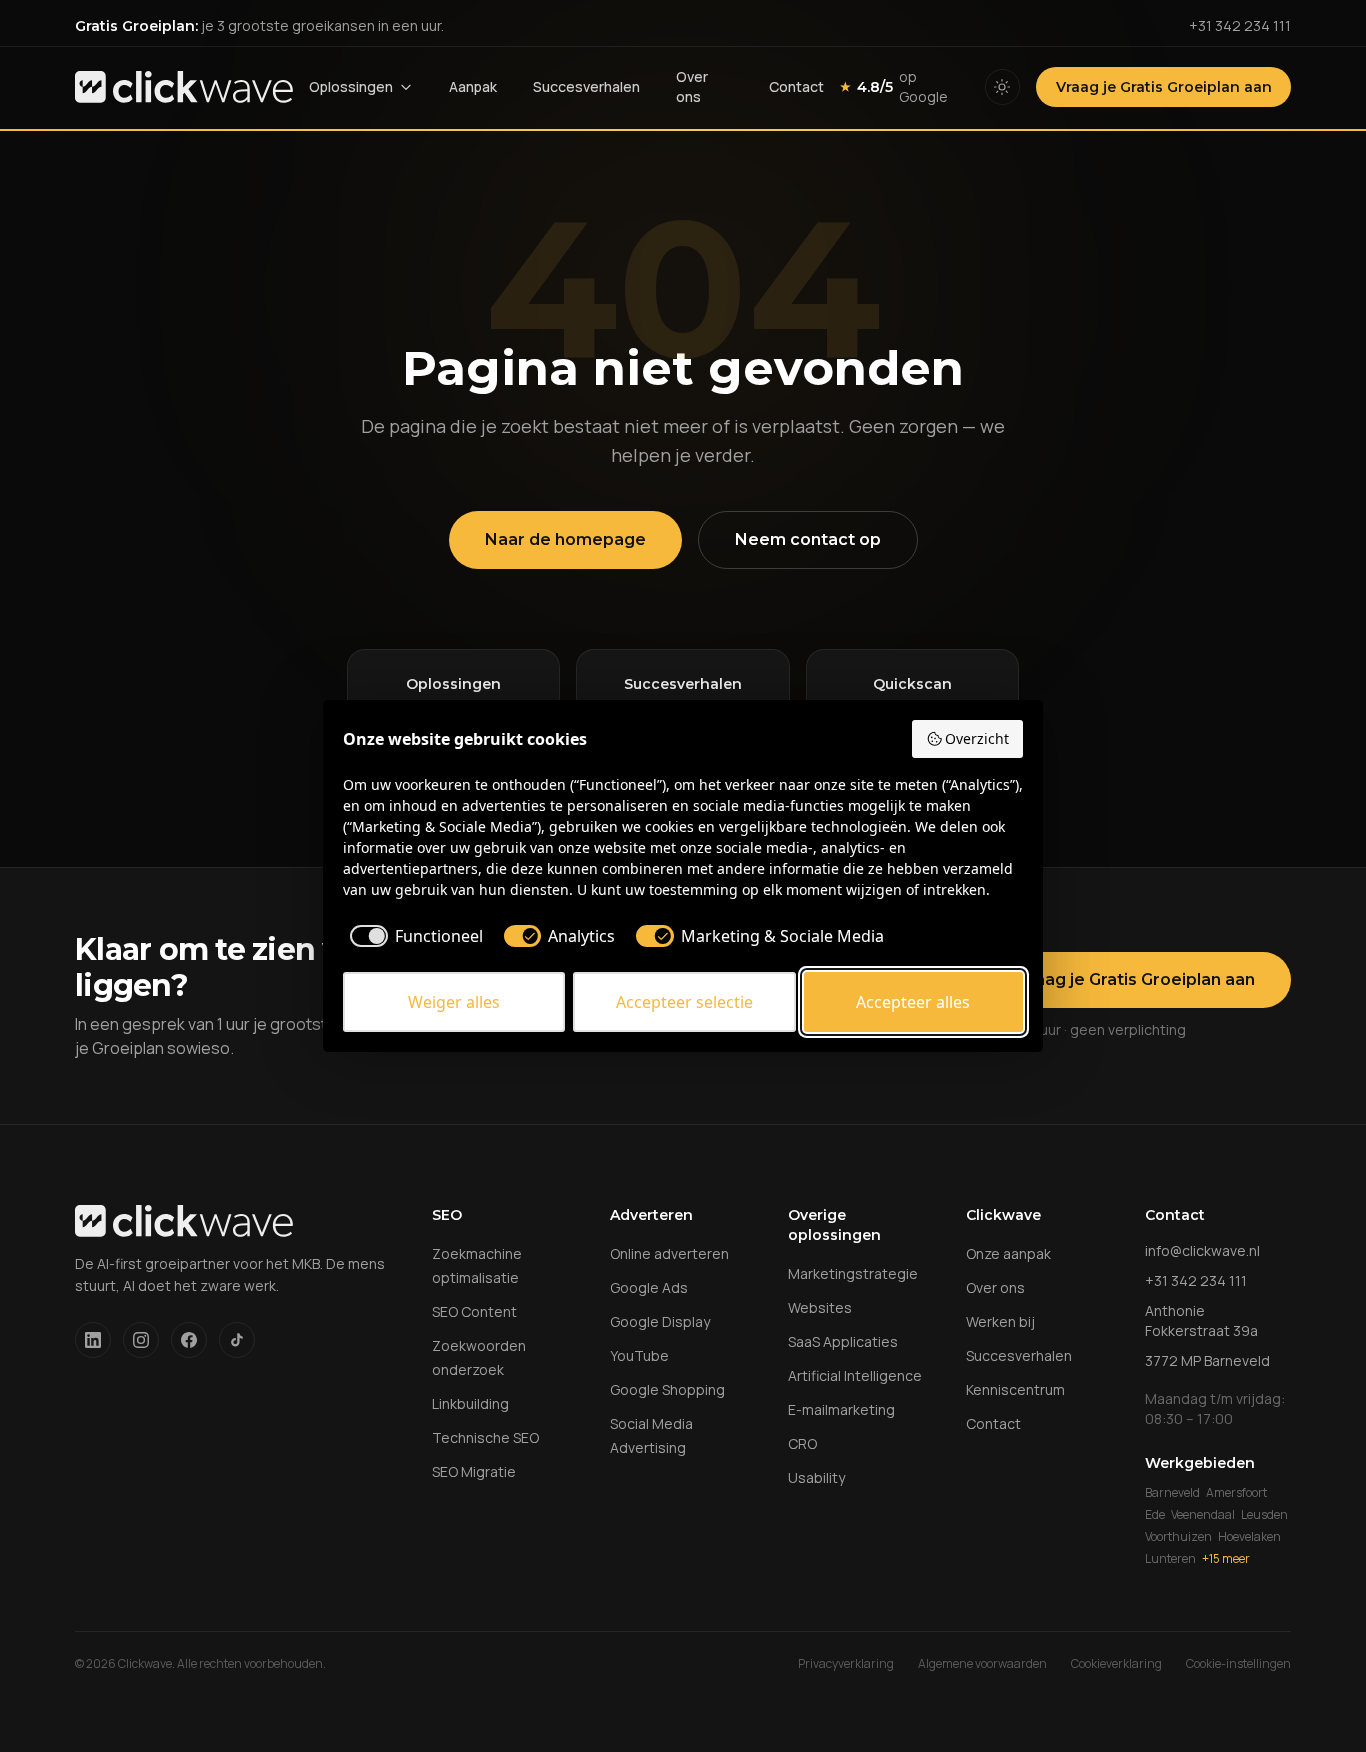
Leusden (1264, 1515)
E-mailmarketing (841, 1409)
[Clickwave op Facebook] (189, 1340)
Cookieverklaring (1116, 1664)
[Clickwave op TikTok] (237, 1340)
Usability (816, 1477)
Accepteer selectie (684, 1002)
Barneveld (1172, 1493)
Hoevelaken (1249, 1537)
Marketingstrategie (853, 1273)
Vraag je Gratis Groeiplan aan (1164, 87)
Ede (1155, 1515)
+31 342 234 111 (1240, 25)
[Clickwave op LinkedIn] (93, 1340)
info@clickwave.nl (1202, 1250)
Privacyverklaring (846, 1664)
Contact (796, 86)
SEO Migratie (474, 1471)
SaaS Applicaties (843, 1341)
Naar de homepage (565, 539)
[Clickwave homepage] (184, 87)
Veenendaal (1203, 1515)
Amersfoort (1236, 1493)
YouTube (639, 1355)
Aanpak (473, 86)
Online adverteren (669, 1253)
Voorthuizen (1178, 1537)
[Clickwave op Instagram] (141, 1340)
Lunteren (1170, 1559)
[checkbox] (413, 936)
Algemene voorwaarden (982, 1664)
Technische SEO (485, 1437)
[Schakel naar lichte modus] (1003, 87)
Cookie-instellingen (1238, 1664)
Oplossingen (351, 86)
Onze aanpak (1008, 1253)
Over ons (692, 86)
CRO (802, 1443)
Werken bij (1000, 1321)
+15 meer (1226, 1559)
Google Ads (649, 1287)
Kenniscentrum (1015, 1389)
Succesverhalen (586, 86)
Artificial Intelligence (855, 1375)
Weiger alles (454, 1002)
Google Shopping (667, 1389)
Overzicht (977, 738)
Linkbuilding (470, 1403)
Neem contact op (808, 539)
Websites (820, 1307)
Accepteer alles (913, 1002)
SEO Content (474, 1311)
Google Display (660, 1321)
